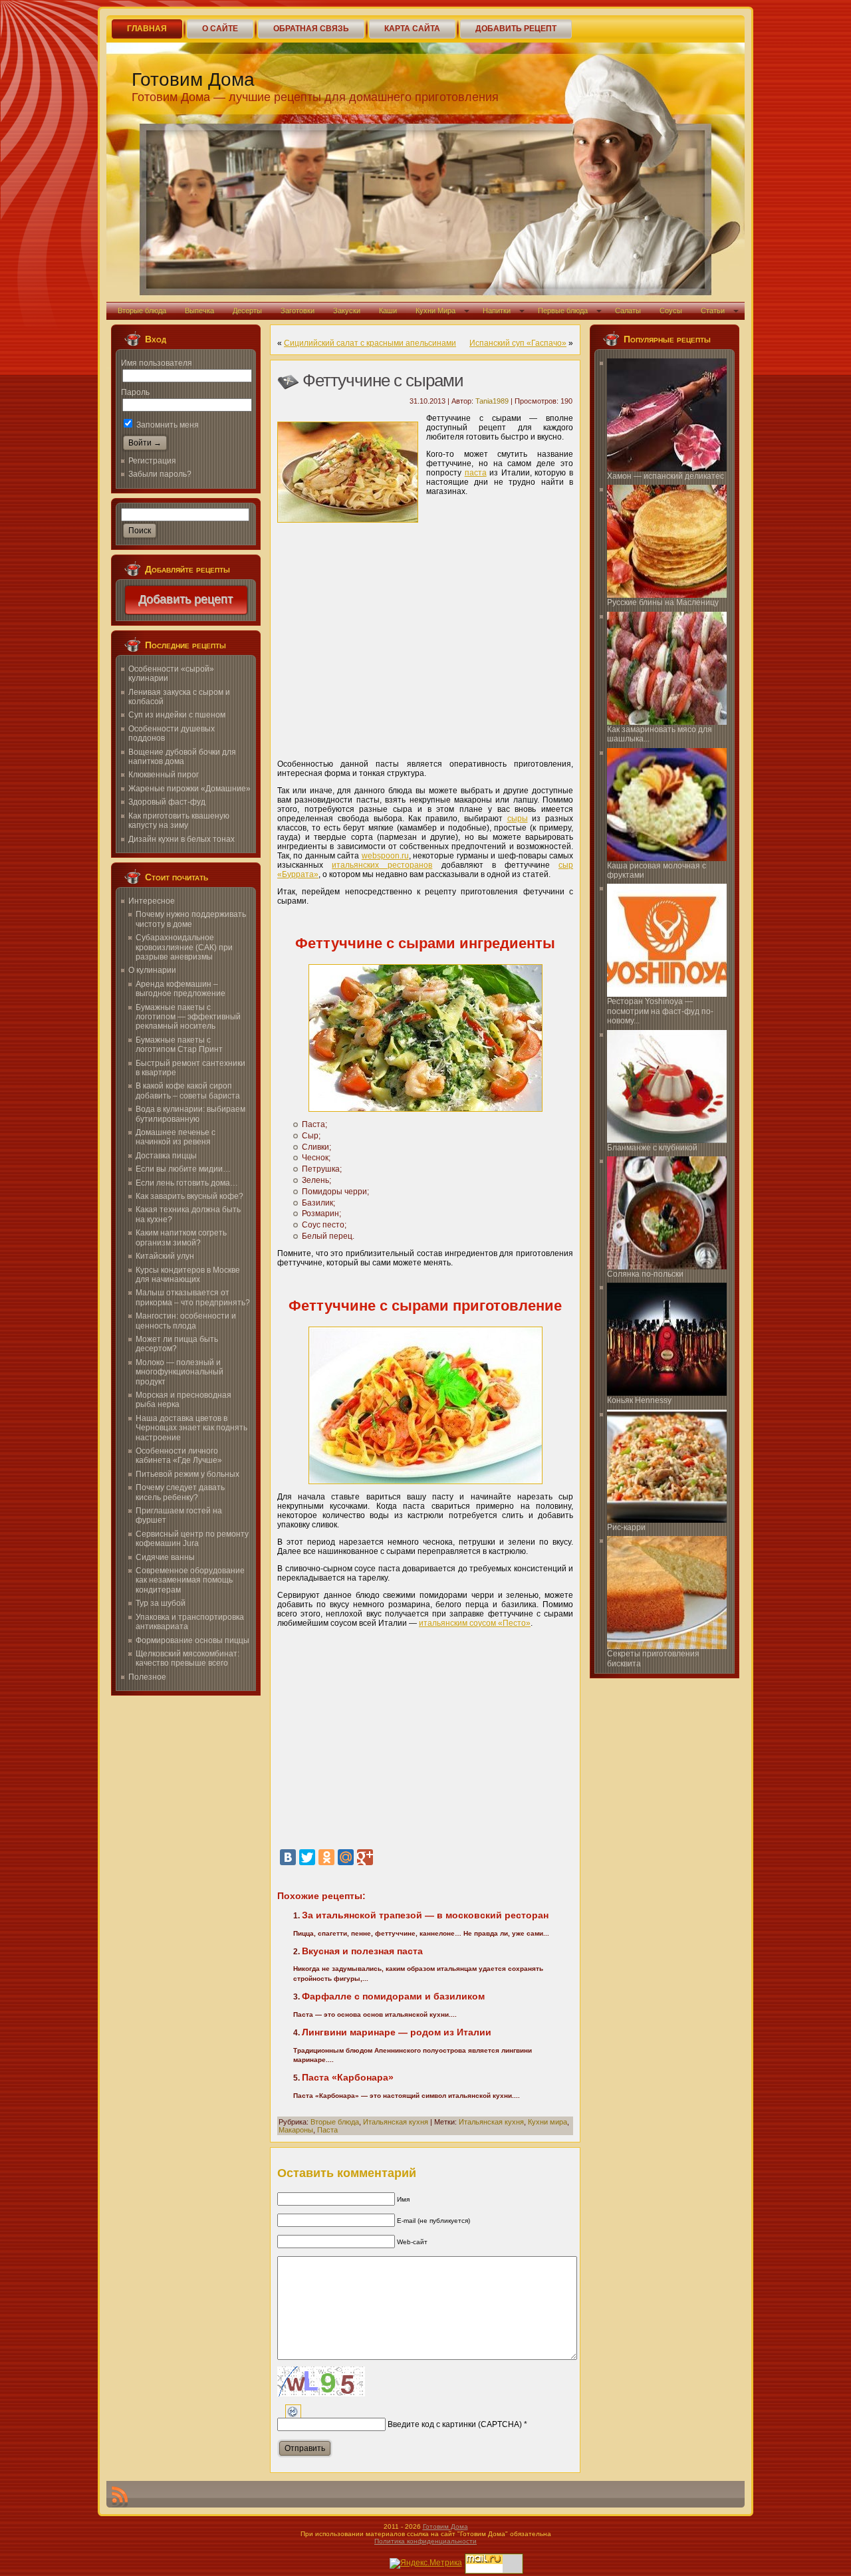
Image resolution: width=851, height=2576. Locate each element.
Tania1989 (492, 401)
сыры (518, 819)
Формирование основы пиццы (192, 1640)
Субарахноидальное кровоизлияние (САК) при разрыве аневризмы (184, 947)
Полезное (147, 1677)
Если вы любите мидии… (183, 1169)
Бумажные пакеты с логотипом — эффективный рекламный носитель (188, 1017)
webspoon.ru (385, 856)
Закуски (347, 311)
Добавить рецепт (186, 600)
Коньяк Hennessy (639, 1400)
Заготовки (298, 311)
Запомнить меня (167, 425)
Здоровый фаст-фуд (167, 802)
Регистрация (152, 461)
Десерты (247, 311)
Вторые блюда (142, 311)
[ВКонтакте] (288, 1857)
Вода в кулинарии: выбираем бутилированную (190, 1114)
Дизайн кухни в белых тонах (182, 839)
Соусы (671, 311)
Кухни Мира (435, 311)
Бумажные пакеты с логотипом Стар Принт (179, 1045)
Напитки (497, 311)
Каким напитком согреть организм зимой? (181, 1237)
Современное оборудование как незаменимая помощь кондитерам (190, 1580)
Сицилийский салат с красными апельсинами (370, 343)
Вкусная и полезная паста (362, 1951)
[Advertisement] (425, 649)
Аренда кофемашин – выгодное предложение (181, 989)
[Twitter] (307, 1857)
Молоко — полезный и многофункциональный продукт (180, 1372)
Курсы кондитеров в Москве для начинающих (188, 1275)
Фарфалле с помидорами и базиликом (393, 1996)
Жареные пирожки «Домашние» (189, 789)
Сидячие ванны (165, 1557)
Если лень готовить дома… (187, 1183)
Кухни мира (547, 2122)
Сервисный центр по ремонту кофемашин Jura (192, 1539)
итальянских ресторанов (382, 865)
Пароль (135, 392)
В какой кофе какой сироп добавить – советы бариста (188, 1091)
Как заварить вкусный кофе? (189, 1196)
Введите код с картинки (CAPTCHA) (455, 2424)
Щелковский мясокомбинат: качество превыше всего (187, 1658)
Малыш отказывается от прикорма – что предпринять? (193, 1297)
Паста (327, 2130)
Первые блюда (563, 311)
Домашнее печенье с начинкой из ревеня (176, 1137)
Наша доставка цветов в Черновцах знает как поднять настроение (191, 1428)
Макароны (296, 2130)
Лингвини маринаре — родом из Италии (397, 2032)
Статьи (713, 311)
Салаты (628, 311)
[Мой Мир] (346, 1857)
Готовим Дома (193, 79)
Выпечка (199, 311)
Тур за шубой (161, 1603)
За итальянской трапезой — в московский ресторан (425, 1915)
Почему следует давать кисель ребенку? (180, 1492)
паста (476, 473)
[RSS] (120, 2497)
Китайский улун (165, 1256)
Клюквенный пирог (164, 775)
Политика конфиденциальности (425, 2541)
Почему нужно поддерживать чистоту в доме (191, 919)
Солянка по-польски (645, 1274)
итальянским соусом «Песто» (475, 1623)
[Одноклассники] (326, 1857)
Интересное (152, 901)
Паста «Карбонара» (348, 2077)
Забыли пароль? (160, 474)
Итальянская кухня (396, 2122)
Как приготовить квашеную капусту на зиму (179, 821)
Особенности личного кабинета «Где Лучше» (179, 1456)
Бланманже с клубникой (652, 1148)
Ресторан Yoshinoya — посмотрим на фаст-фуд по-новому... (660, 1011)
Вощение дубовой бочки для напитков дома (182, 757)
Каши (388, 311)
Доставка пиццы (166, 1156)
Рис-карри (626, 1527)
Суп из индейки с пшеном (177, 715)
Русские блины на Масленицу (663, 602)
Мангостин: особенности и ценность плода (186, 1321)
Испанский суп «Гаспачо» (518, 343)
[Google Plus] (365, 1857)
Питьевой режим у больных (187, 1474)
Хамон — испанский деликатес (666, 476)
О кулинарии (152, 970)
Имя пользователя (157, 363)
